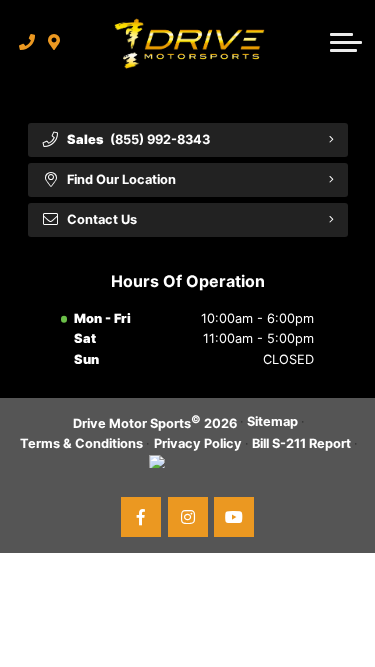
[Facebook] (141, 517)
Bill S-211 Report (301, 443)
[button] (346, 42)
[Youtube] (234, 517)
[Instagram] (188, 517)
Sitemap (272, 421)
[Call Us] (27, 42)
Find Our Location (121, 179)
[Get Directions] (54, 42)
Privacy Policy (198, 443)
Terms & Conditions (81, 443)
